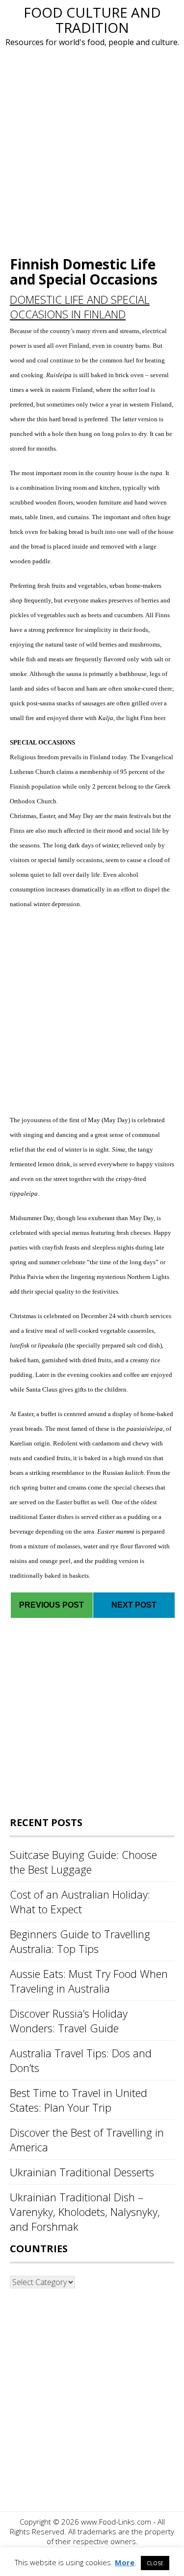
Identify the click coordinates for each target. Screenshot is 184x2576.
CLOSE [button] (155, 2563)
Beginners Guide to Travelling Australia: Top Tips (80, 1941)
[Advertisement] (92, 150)
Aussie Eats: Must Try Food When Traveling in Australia (89, 1981)
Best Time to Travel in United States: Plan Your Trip (79, 2100)
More (125, 2562)
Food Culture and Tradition (92, 20)
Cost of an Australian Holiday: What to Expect (80, 1902)
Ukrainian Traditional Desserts (82, 2172)
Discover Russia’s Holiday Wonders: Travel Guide (69, 2021)
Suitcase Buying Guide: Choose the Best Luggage (83, 1862)
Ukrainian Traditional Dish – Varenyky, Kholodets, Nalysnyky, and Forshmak (85, 2212)
